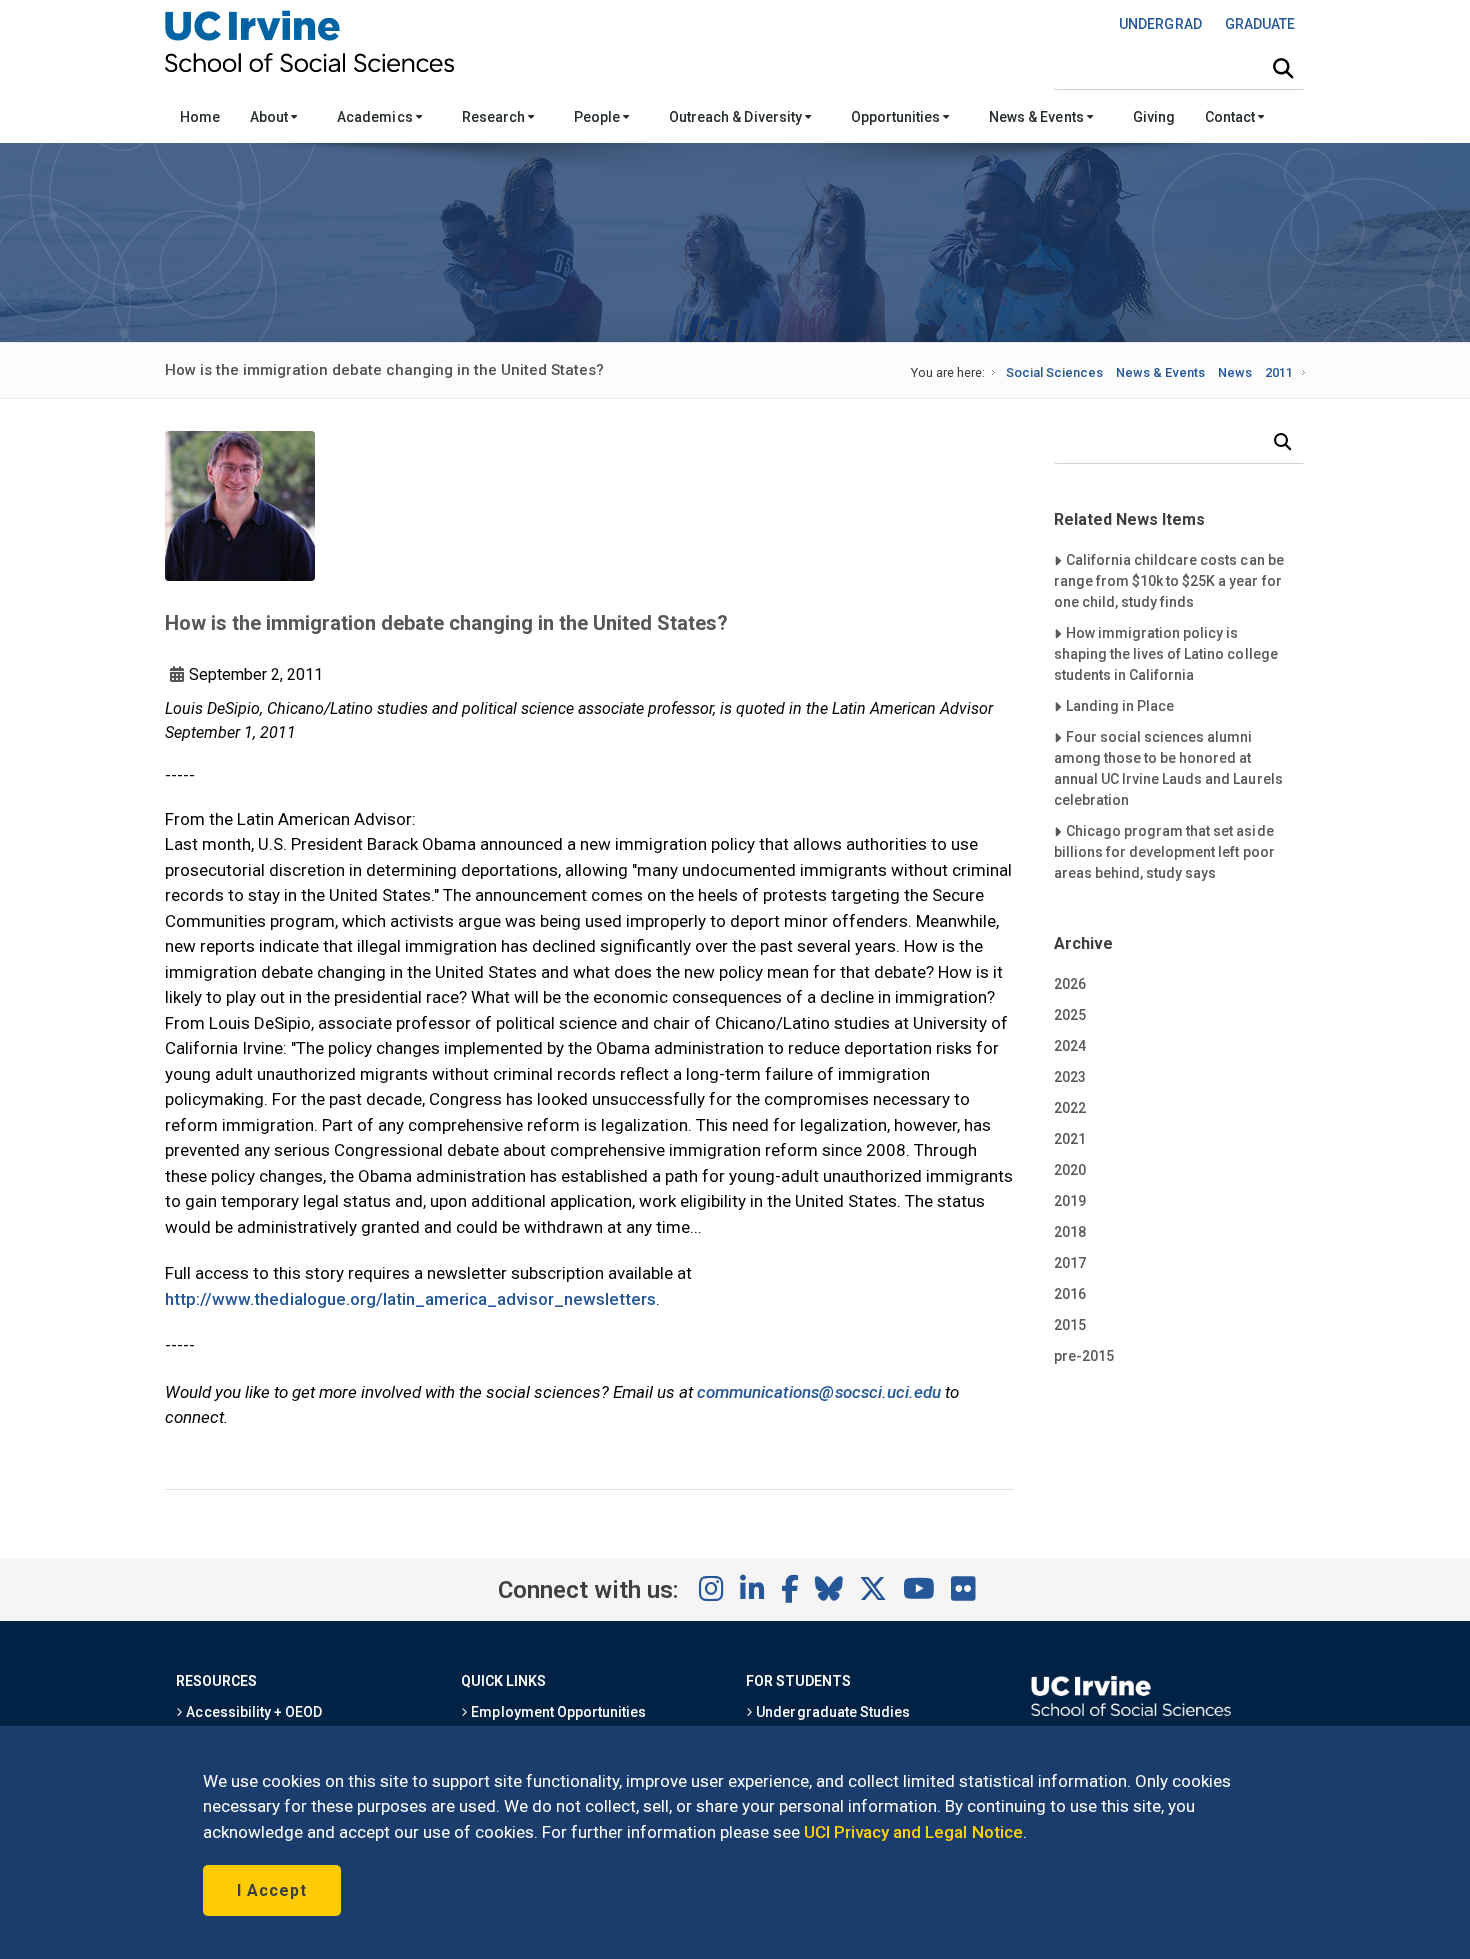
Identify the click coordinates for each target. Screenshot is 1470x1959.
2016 (1070, 1294)
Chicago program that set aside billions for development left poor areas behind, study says (1164, 851)
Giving (1154, 117)
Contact (1231, 117)
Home (200, 117)
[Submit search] (1283, 69)
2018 (1070, 1232)
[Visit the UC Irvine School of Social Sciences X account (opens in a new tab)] (873, 1590)
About (270, 117)
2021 (1070, 1139)
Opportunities (897, 117)
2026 (1070, 984)
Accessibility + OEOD (252, 1712)
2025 (1070, 1015)
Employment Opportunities (557, 1712)
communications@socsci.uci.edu (819, 1392)
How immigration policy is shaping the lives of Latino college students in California (1166, 653)
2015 (1070, 1325)
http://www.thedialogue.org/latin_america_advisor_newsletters (410, 1299)
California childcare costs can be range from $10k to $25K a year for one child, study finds (1169, 580)
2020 (1070, 1170)
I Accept (272, 1890)
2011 (1279, 372)
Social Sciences (1054, 372)
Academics (376, 117)
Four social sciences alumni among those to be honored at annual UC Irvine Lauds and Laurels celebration (1168, 768)
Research (495, 117)
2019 (1070, 1201)
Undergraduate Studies (831, 1712)
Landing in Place (1119, 705)
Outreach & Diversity (737, 117)
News (1235, 372)
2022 (1070, 1108)
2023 (1070, 1077)
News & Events (1037, 117)
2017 (1070, 1263)
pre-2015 (1084, 1356)
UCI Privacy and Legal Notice (913, 1832)
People (598, 117)
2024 (1070, 1046)
